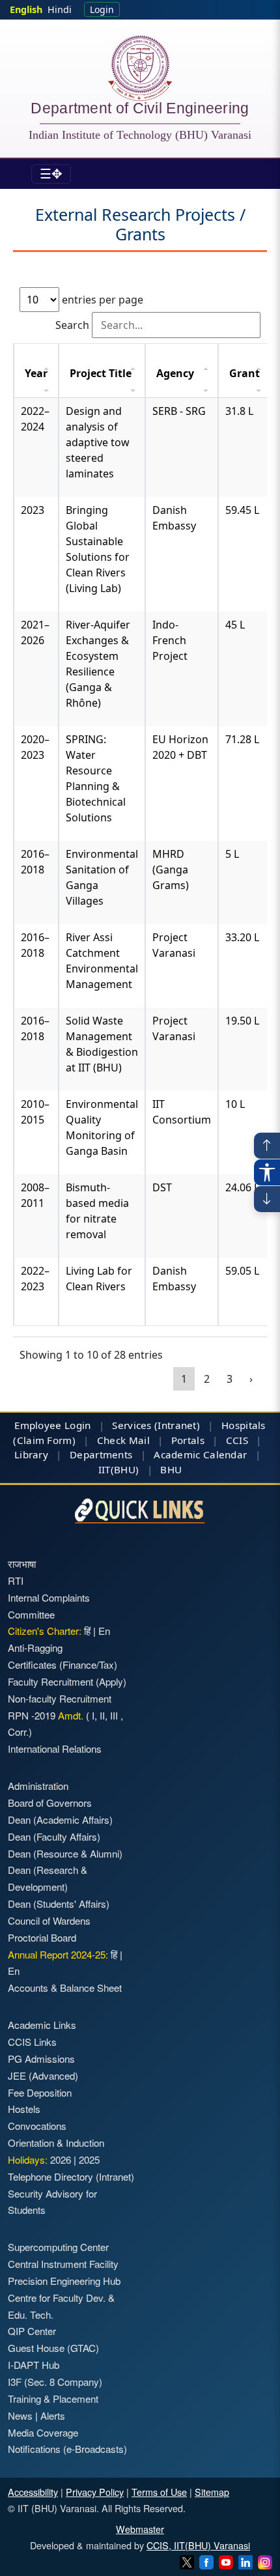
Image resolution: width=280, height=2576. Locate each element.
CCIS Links (32, 2042)
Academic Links (42, 2025)
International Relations (55, 1748)
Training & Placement (53, 2399)
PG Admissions (41, 2059)
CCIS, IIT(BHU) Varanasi (198, 2545)
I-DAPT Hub (34, 2365)
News (20, 2415)
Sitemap (212, 2492)
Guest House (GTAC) (53, 2348)
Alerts (53, 2415)
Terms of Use (159, 2492)
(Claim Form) (44, 1440)
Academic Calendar (200, 1454)
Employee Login (52, 1425)
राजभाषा (22, 1564)
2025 (89, 2159)
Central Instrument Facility (63, 2264)
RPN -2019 (32, 1715)
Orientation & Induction (56, 2143)
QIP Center (32, 2331)
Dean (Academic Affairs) (60, 1819)
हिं (87, 1631)
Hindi (60, 9)
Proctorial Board (42, 1937)
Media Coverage (43, 2432)
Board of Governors (50, 1803)
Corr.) (20, 1732)
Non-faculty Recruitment (60, 1698)
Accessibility (33, 2492)
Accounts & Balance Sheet (65, 1988)
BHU (171, 1469)
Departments (101, 1454)
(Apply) (111, 1681)
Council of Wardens (49, 1920)
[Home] (140, 68)
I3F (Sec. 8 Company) (55, 2382)
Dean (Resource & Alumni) (65, 1853)
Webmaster (140, 2529)
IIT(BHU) (119, 1469)
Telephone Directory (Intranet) (71, 2176)
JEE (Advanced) (43, 2075)
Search (74, 325)
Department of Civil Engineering (140, 110)
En (104, 1631)
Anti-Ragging (35, 1648)
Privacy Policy (95, 2492)
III (114, 1715)
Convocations (37, 2126)
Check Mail (123, 1440)
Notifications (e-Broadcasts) (67, 2449)
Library (31, 1454)
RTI (16, 1580)
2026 (61, 2159)
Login (102, 9)
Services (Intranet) (156, 1425)
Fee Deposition (40, 2092)
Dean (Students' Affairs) (59, 1904)
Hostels (24, 2109)
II (101, 1715)
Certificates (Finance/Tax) (63, 1664)
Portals (188, 1440)
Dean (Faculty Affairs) (54, 1836)
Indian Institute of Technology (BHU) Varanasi (140, 135)
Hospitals (244, 1425)
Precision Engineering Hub (64, 2281)
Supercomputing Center (58, 2247)
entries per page (101, 300)
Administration (38, 1786)
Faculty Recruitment (50, 1681)
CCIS (237, 1440)
